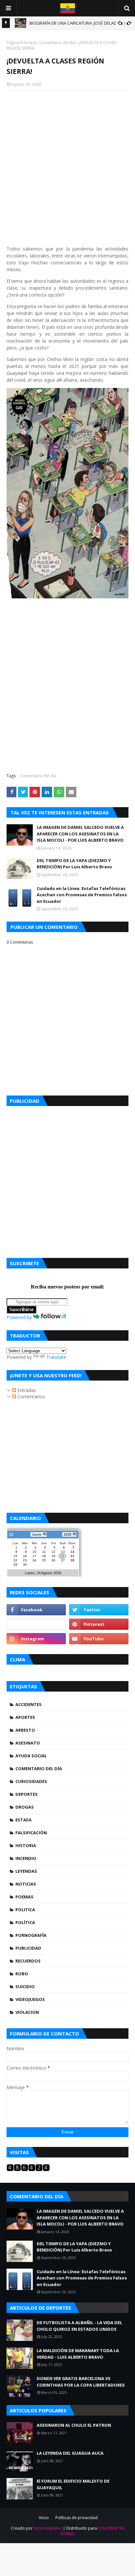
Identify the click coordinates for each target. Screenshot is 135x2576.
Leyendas (26, 1871)
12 (53, 1552)
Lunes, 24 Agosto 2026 (43, 1573)
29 (15, 1565)
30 (25, 1565)
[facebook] (36, 1610)
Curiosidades (31, 1781)
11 (44, 1552)
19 (53, 1556)
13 (63, 1552)
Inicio (44, 2518)
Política (25, 1922)
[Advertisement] (67, 1180)
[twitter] (99, 1610)
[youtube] (99, 1639)
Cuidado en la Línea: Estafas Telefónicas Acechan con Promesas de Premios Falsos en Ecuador (82, 895)
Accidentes (29, 1704)
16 (25, 1556)
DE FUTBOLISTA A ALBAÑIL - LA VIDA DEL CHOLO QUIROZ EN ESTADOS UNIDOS (79, 2326)
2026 (67, 1534)
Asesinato (28, 1743)
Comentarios (30, 1396)
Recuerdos (28, 1961)
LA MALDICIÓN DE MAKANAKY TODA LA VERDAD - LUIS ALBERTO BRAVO (78, 2354)
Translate (56, 1357)
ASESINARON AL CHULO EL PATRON (74, 2425)
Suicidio (25, 1986)
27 (63, 1560)
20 (62, 1556)
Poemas (24, 1897)
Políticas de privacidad (77, 2518)
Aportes (25, 1717)
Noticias (26, 1884)
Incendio (26, 1858)
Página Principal (21, 43)
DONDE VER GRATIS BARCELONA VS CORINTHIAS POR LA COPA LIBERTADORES (81, 2382)
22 (15, 1560)
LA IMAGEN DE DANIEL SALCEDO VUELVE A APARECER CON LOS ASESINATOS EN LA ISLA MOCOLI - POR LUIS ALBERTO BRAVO (80, 834)
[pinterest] (99, 1624)
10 (34, 1552)
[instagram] (36, 1639)
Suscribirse (21, 1309)
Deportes (27, 1794)
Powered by (20, 1317)
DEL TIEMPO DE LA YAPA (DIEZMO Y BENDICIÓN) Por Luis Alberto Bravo (74, 864)
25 (44, 1560)
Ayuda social (31, 1756)
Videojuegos (30, 1999)
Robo (22, 1974)
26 (53, 1560)
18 (44, 1556)
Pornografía (31, 1935)
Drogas (25, 1807)
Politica (25, 1910)
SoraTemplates (48, 2528)
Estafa (23, 1820)
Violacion (27, 2012)
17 (34, 1556)
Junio (37, 1534)
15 (15, 1556)
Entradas (26, 1390)
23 (25, 1560)
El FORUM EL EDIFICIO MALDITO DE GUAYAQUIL (73, 2484)
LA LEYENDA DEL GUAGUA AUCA (70, 2453)
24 (34, 1560)
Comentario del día (57, 43)
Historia (26, 1845)
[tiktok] (36, 1624)
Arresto (25, 1730)
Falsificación (31, 1833)
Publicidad (28, 1948)
